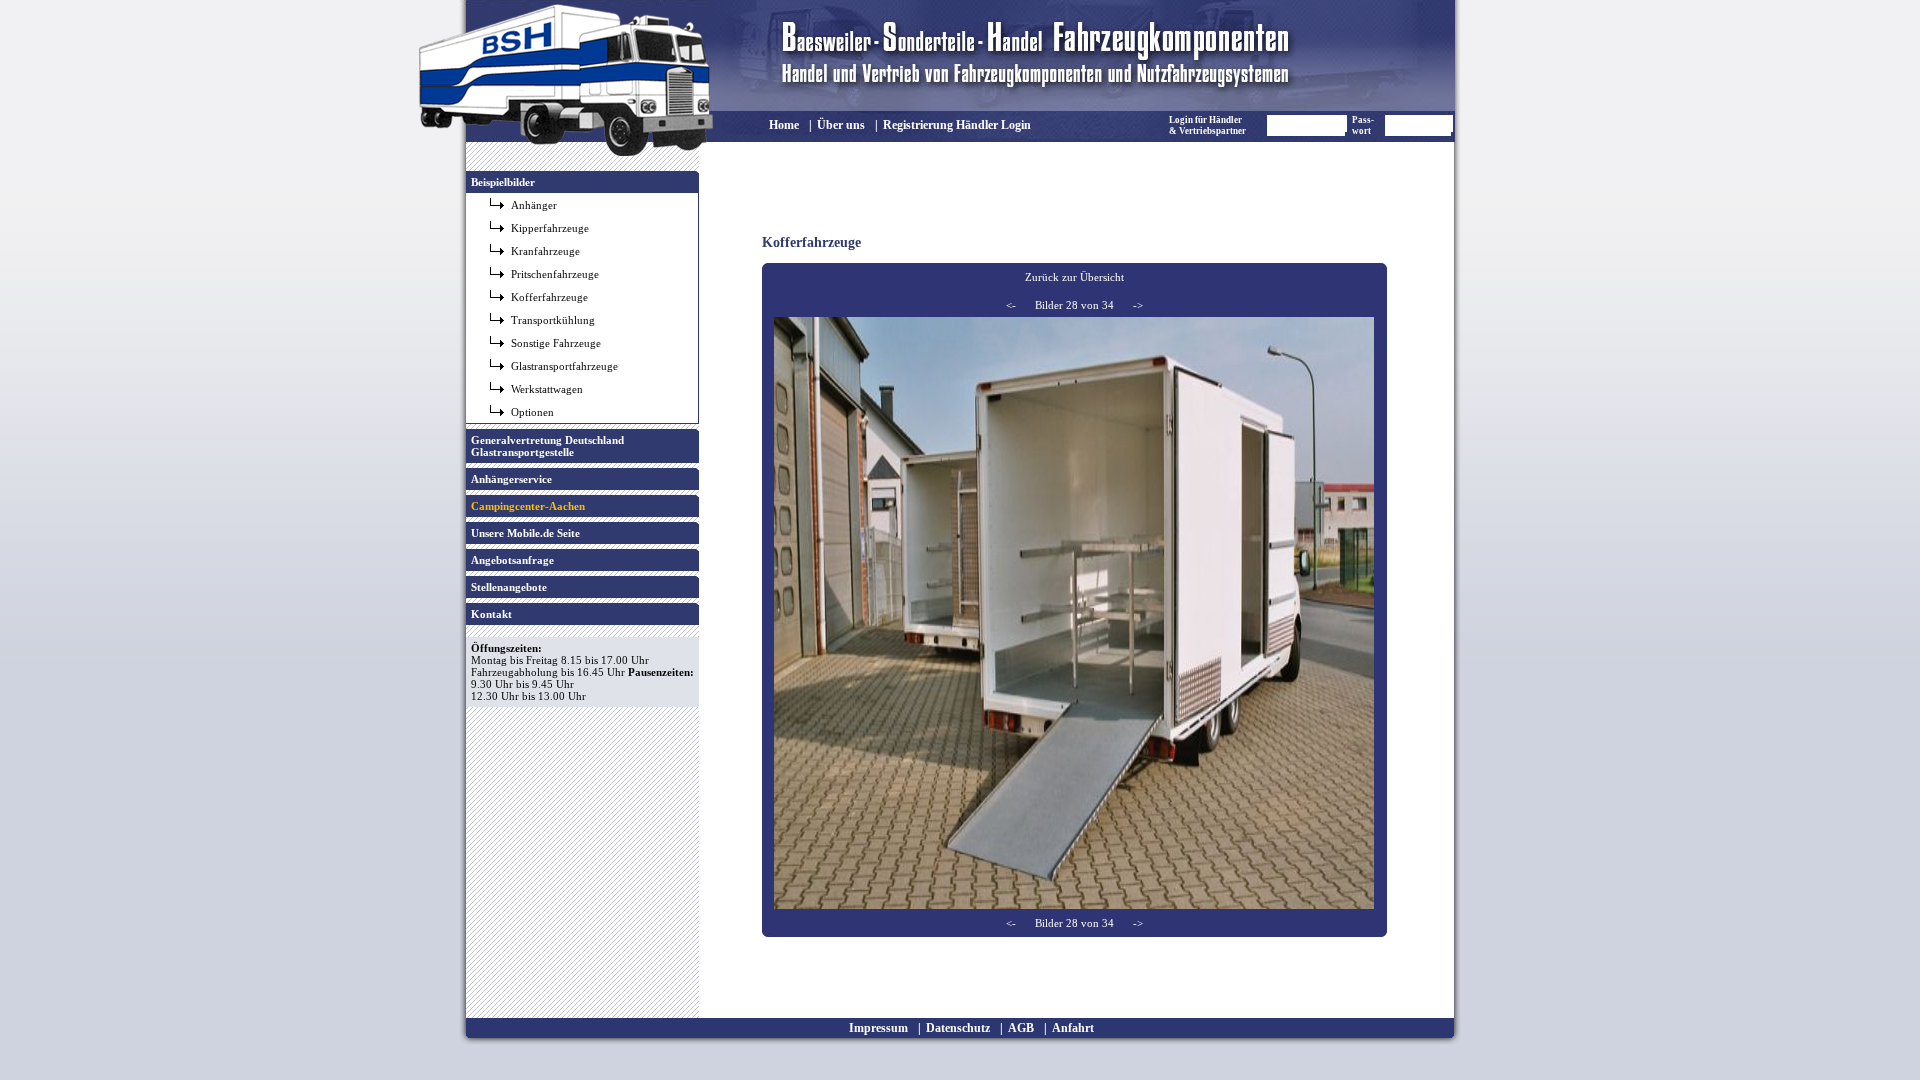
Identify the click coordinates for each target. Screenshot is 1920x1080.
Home (784, 125)
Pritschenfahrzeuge (555, 274)
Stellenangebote (509, 587)
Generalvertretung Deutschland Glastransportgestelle (547, 446)
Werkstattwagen (547, 389)
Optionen (532, 412)
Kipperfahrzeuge (550, 228)
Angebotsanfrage (512, 560)
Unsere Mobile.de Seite (525, 533)
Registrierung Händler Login (957, 125)
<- (1011, 305)
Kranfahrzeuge (545, 251)
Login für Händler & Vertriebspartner (1207, 125)
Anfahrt (1073, 1028)
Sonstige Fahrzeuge (556, 343)
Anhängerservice (511, 479)
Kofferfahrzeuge (549, 297)
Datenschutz (958, 1028)
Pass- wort (1363, 125)
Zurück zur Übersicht (1074, 277)
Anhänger (534, 205)
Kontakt (491, 614)
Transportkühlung (553, 320)
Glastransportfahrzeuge (564, 366)
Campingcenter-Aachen (528, 506)
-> (1138, 305)
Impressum (878, 1028)
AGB (1021, 1028)
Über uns (841, 125)
